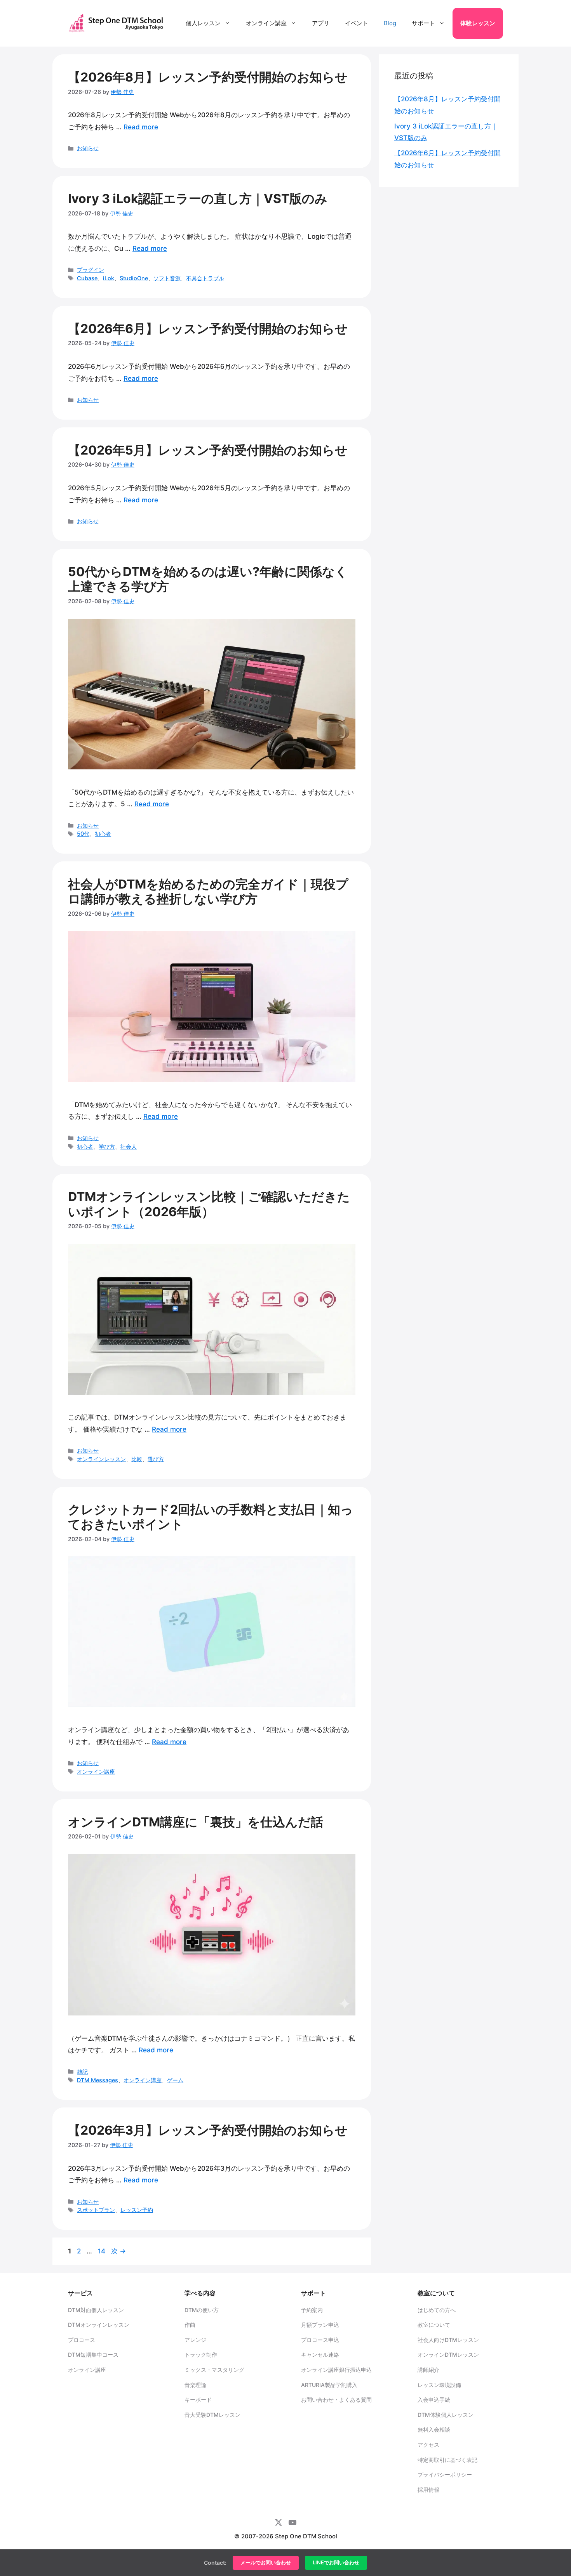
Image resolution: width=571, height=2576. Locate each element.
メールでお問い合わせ (266, 2563)
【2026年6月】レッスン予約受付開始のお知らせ (208, 329)
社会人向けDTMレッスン (448, 2340)
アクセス (428, 2445)
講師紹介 (428, 2370)
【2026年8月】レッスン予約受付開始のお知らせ (208, 77)
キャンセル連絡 (320, 2355)
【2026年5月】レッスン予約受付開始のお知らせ (208, 450)
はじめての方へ (437, 2310)
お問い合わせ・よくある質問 (336, 2400)
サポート (423, 23)
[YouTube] (292, 2522)
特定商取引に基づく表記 (447, 2460)
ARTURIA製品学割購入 (329, 2385)
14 (101, 2251)
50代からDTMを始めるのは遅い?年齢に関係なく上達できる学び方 (208, 579)
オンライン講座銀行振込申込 (336, 2370)
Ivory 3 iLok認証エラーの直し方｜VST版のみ (198, 199)
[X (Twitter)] (279, 2522)
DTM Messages (97, 2080)
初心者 (103, 834)
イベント (357, 23)
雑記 (82, 2072)
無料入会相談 (434, 2429)
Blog (390, 23)
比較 (137, 1459)
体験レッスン (478, 23)
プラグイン (91, 270)
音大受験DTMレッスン (212, 2415)
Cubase (87, 278)
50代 (83, 834)
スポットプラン (96, 2210)
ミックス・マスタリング (214, 2370)
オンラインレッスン (101, 1459)
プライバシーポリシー (445, 2474)
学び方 (107, 1147)
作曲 (190, 2325)
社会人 (129, 1147)
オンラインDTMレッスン (448, 2355)
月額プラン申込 (320, 2325)
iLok (109, 278)
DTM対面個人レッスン (96, 2310)
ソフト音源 (167, 278)
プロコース (82, 2340)
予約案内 (312, 2310)
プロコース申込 (320, 2340)
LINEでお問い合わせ (336, 2563)
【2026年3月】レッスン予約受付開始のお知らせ (208, 2130)
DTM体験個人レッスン (446, 2415)
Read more (141, 127)
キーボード (198, 2400)
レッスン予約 (137, 2210)
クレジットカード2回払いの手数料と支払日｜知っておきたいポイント (211, 1517)
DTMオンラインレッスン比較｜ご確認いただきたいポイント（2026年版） (209, 1204)
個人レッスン (203, 23)
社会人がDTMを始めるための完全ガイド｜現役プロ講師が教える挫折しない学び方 (208, 891)
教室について (434, 2325)
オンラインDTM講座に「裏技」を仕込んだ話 (196, 1822)
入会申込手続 (434, 2400)
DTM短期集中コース (93, 2355)
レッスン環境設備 (439, 2385)
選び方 (156, 1459)
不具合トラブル (205, 278)
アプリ (321, 23)
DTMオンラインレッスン (99, 2325)
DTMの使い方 (202, 2310)
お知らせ (88, 148)
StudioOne (134, 278)
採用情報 (428, 2490)
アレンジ (195, 2340)
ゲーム (175, 2080)
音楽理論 (195, 2385)
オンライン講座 (266, 23)
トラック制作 (201, 2355)
